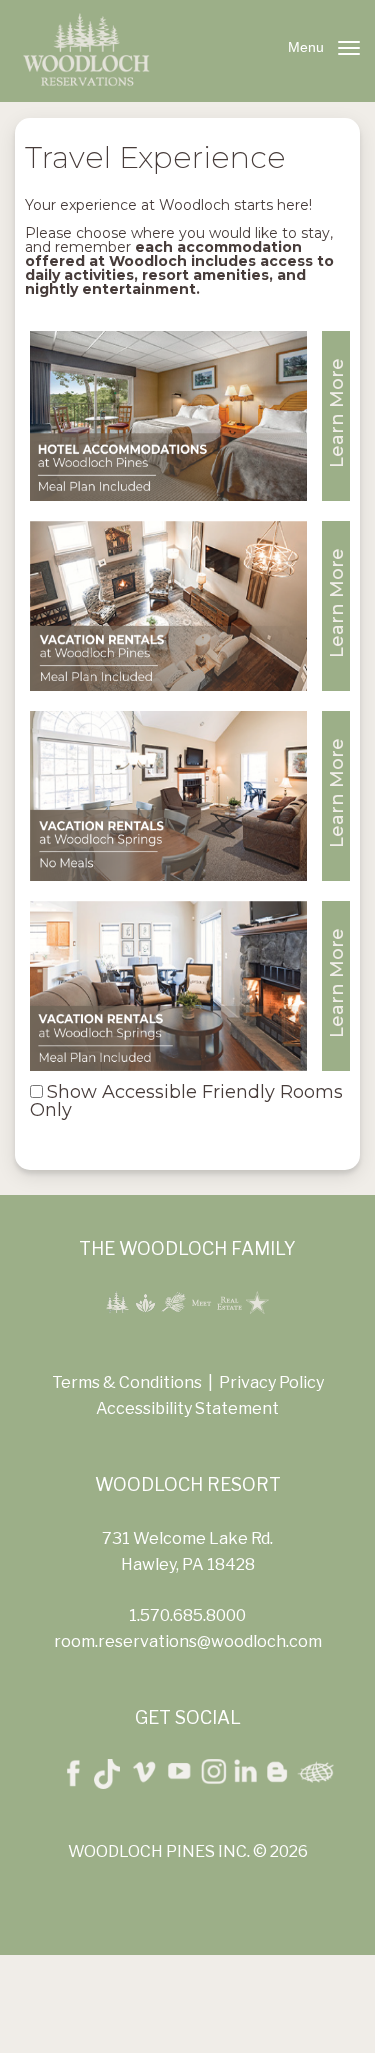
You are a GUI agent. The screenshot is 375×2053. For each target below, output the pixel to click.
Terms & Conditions (127, 1382)
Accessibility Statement (187, 1408)
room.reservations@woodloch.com (188, 1641)
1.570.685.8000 (187, 1615)
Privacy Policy (271, 1382)
